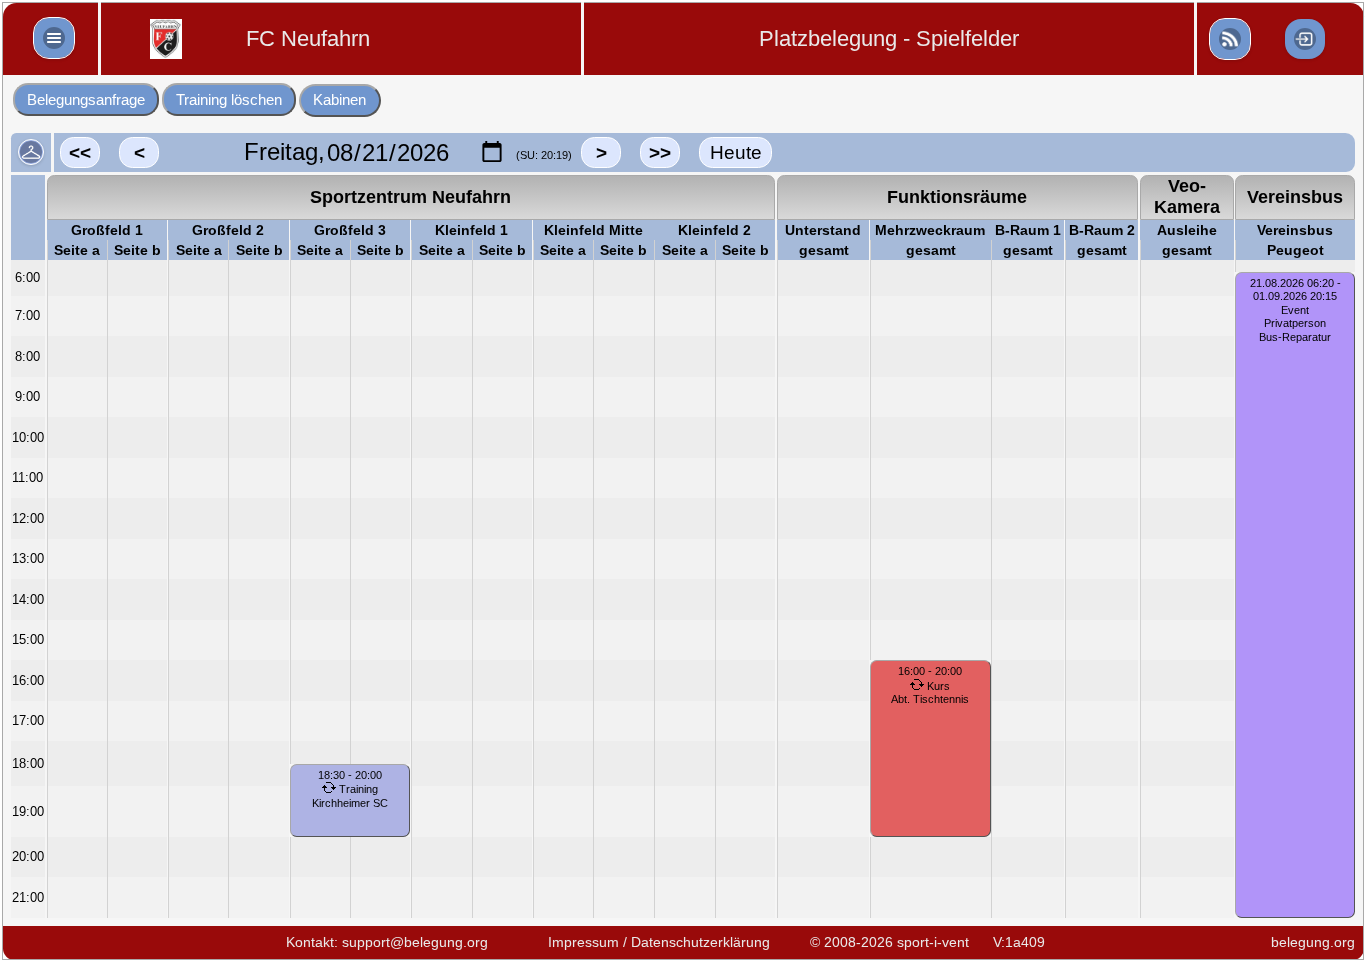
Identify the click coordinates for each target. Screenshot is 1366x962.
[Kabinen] (31, 152)
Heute (736, 152)
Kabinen (339, 99)
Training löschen (229, 99)
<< (80, 152)
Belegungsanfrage (86, 99)
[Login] (1305, 39)
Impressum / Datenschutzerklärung (659, 942)
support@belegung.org (415, 942)
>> (660, 152)
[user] (1230, 39)
